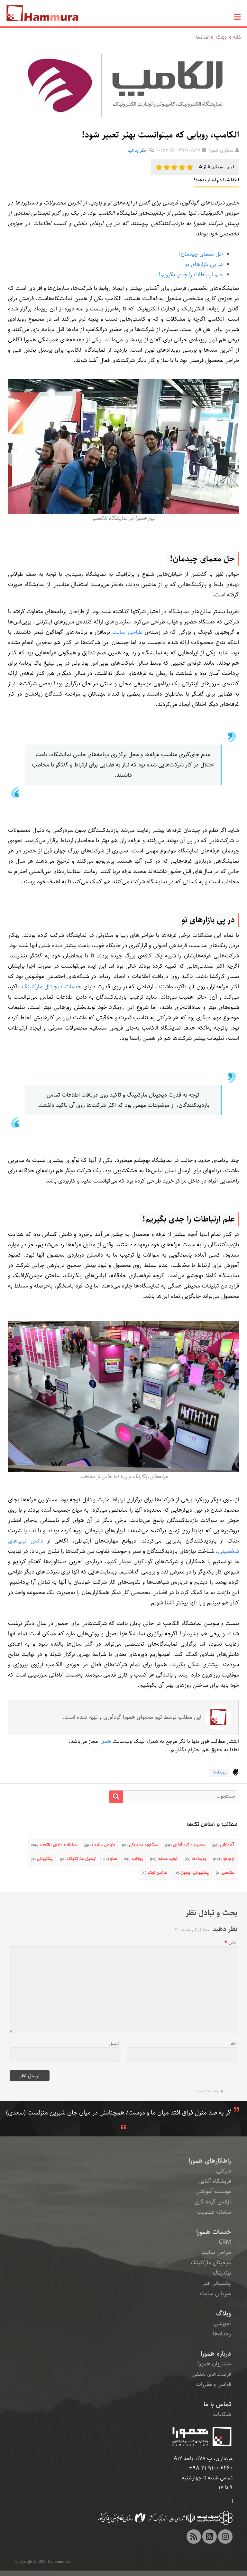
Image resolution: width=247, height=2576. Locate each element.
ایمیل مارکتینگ (78, 1859)
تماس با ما (217, 2404)
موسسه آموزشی (213, 2191)
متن (232, 1942)
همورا (105, 1741)
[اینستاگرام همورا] (225, 2537)
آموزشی (223, 1845)
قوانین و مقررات (213, 2384)
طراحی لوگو (154, 1873)
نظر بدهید (137, 150)
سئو (110, 1859)
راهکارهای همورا (210, 2161)
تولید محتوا (164, 1859)
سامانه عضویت (214, 2212)
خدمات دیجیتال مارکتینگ (51, 987)
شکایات (222, 2414)
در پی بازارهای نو (204, 264)
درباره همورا (216, 2354)
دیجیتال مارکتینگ (211, 2263)
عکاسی (225, 1873)
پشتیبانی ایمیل (192, 1873)
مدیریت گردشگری (185, 1845)
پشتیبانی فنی (216, 2283)
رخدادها (203, 38)
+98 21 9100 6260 (211, 2468)
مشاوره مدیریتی (140, 1845)
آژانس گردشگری (213, 2202)
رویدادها (219, 1772)
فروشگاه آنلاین (215, 2181)
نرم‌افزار (224, 1859)
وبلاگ (221, 38)
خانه (237, 38)
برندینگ (222, 2273)
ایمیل (114, 2044)
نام (233, 2044)
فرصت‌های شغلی (212, 2374)
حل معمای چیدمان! (201, 254)
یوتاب (133, 1859)
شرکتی (224, 2171)
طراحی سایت (127, 632)
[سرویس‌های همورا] (210, 2537)
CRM (225, 2242)
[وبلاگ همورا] (194, 2537)
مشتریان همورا (215, 2364)
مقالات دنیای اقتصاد (54, 1845)
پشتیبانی (42, 1859)
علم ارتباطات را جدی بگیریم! (191, 275)
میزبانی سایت (215, 2294)
